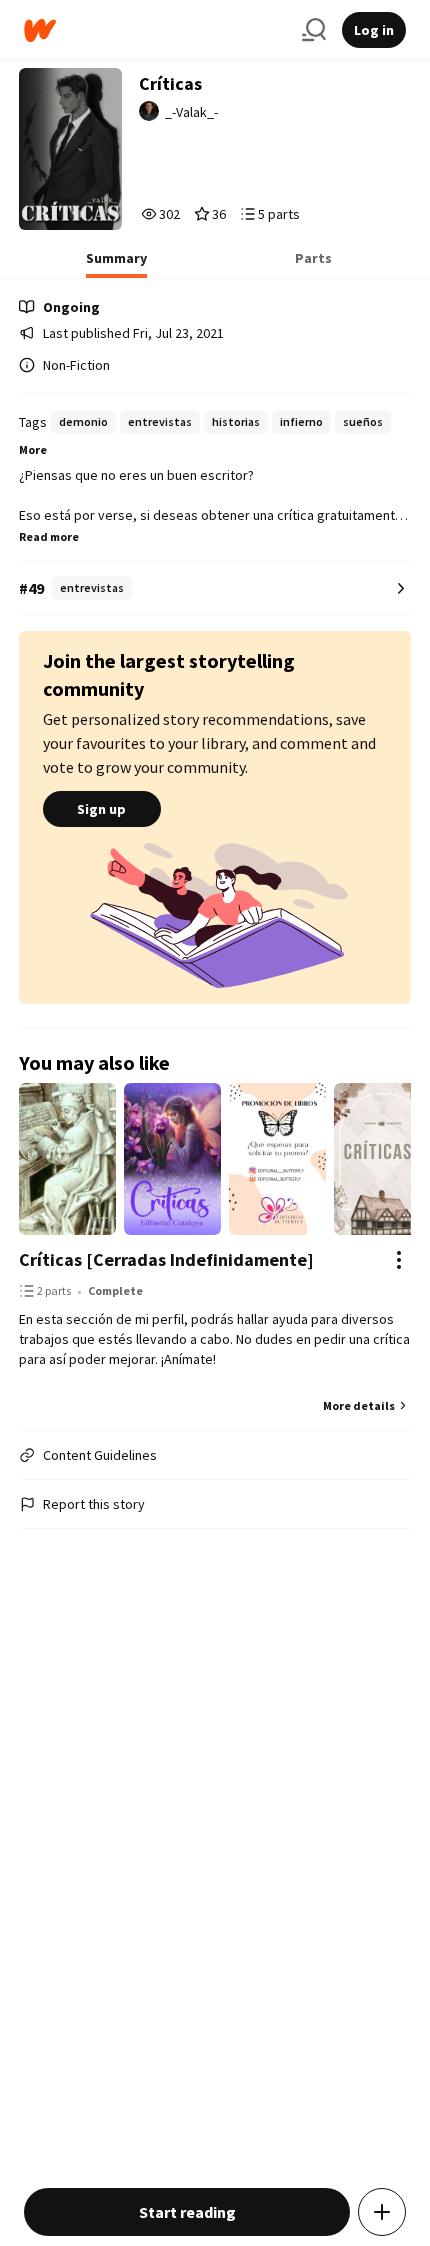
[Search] (314, 30)
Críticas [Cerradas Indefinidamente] (166, 1259)
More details (359, 1405)
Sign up (101, 809)
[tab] (116, 264)
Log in (374, 30)
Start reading (187, 2212)
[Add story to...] (382, 2212)
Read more (49, 536)
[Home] (155, 30)
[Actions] (399, 1260)
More (33, 449)
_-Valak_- (191, 112)
